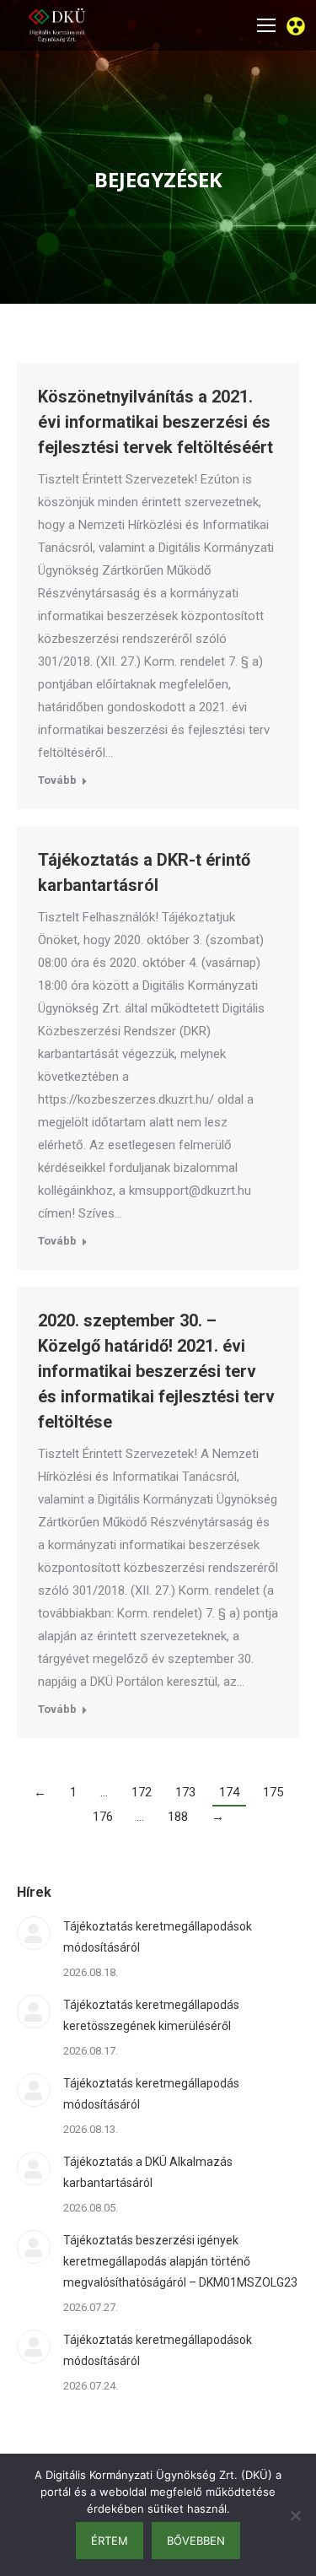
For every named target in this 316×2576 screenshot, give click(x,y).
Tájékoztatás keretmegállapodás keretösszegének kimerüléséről (151, 2015)
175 (273, 1792)
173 (185, 1792)
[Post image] (34, 1933)
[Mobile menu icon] (266, 25)
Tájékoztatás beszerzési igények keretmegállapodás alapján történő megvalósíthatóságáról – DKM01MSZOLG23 (180, 2261)
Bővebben (196, 2541)
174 (229, 1792)
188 (178, 1817)
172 (142, 1792)
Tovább (57, 780)
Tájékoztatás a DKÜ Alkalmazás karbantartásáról (148, 2172)
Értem (110, 2541)
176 (103, 1817)
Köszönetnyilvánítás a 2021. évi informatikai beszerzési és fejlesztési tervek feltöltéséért (155, 422)
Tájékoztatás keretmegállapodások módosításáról (158, 1937)
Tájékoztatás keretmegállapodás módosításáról (151, 2094)
